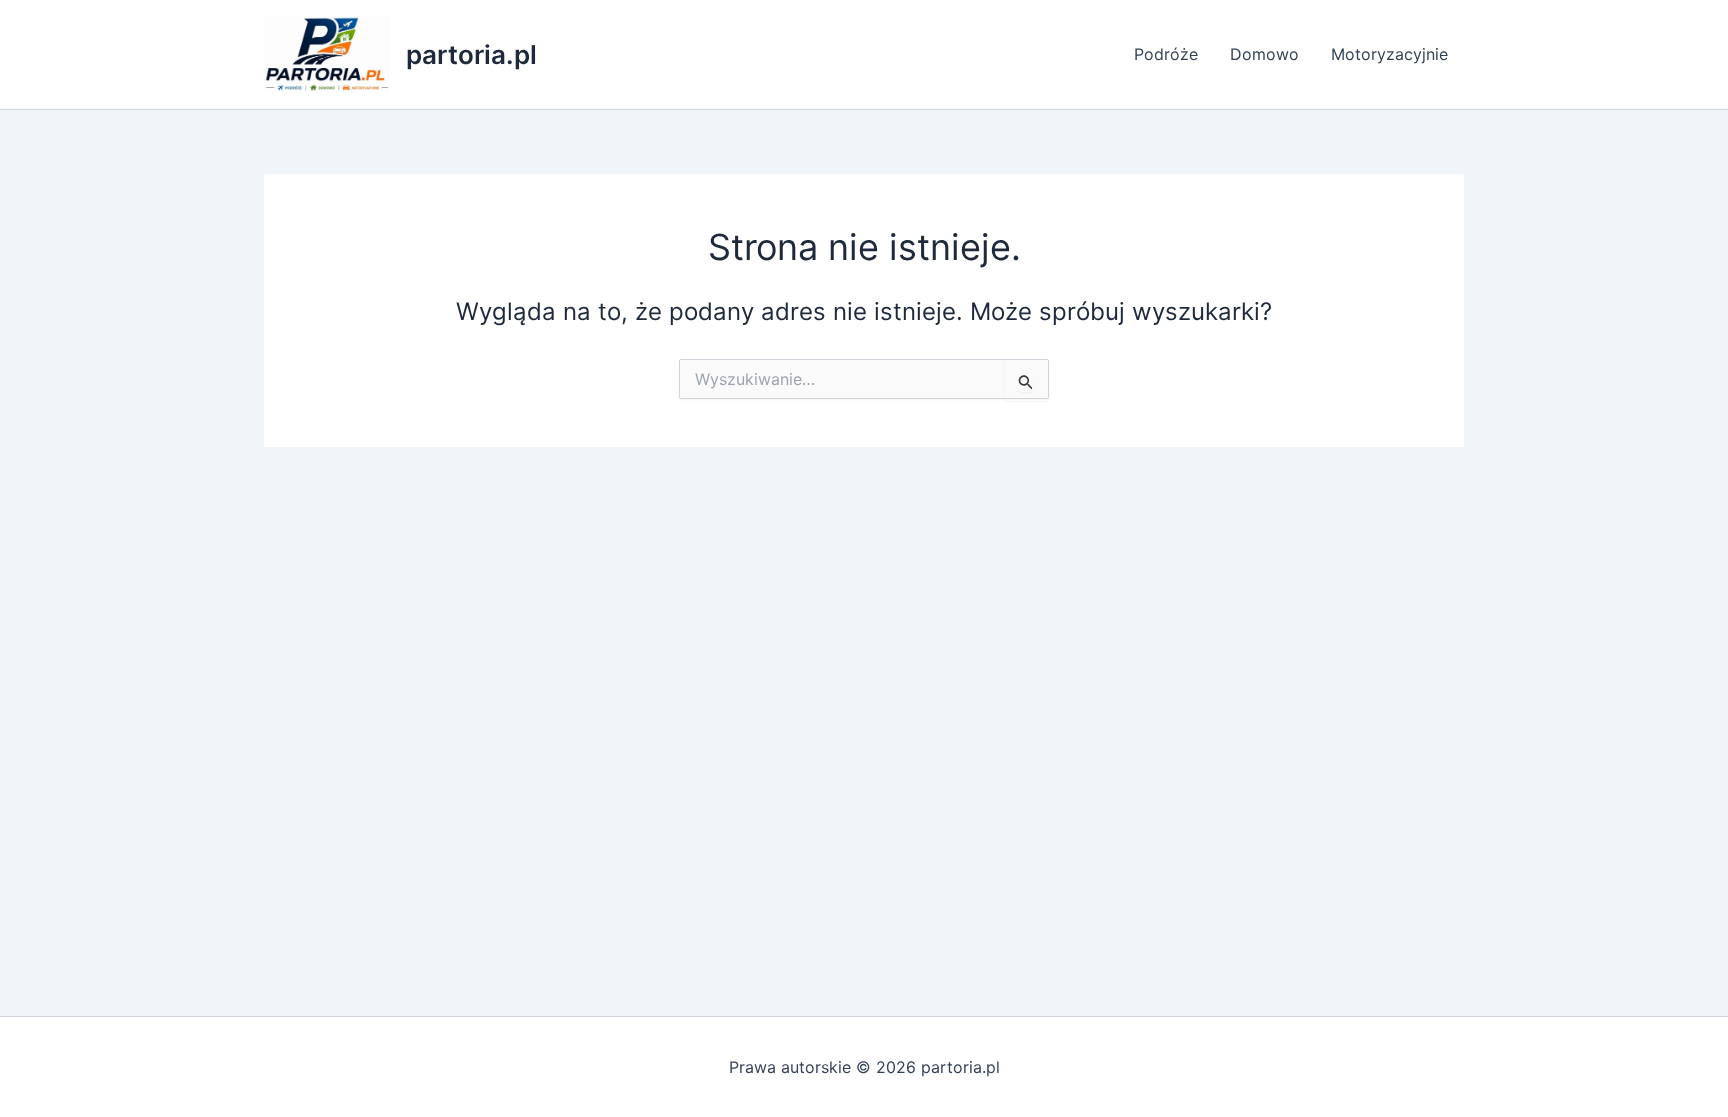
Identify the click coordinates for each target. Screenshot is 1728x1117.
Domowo (1264, 54)
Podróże (1166, 54)
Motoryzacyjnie (1389, 54)
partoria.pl (471, 54)
